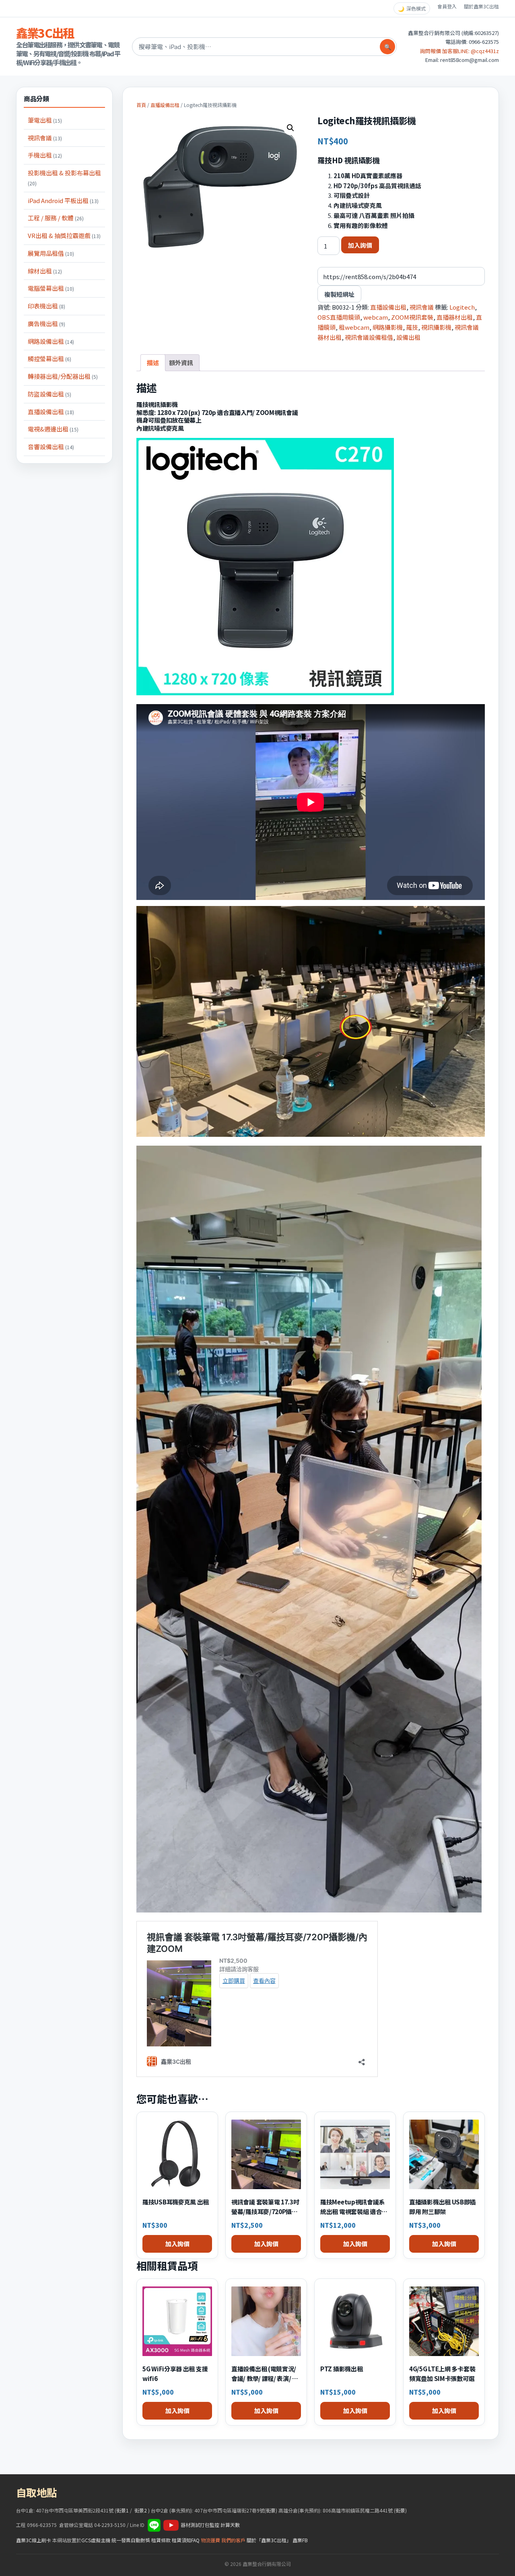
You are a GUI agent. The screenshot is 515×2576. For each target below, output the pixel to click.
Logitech (462, 307)
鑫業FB (300, 2540)
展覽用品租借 (51, 253)
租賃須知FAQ (186, 2540)
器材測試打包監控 (200, 2525)
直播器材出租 (455, 317)
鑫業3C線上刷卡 (34, 2540)
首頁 (141, 105)
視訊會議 (45, 138)
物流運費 (210, 2540)
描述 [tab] (153, 363)
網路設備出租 (51, 341)
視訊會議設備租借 (369, 337)
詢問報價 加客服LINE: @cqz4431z (459, 51)
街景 (271, 2510)
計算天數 (230, 2525)
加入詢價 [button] (177, 2244)
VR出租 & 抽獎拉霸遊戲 (64, 235)
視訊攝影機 (436, 327)
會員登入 (447, 6)
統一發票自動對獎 (131, 2540)
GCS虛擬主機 (96, 2540)
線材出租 (45, 271)
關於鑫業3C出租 (481, 6)
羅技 (412, 327)
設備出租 (408, 337)
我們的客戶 (233, 2540)
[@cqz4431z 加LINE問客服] (154, 2525)
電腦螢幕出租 (51, 288)
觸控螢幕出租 (49, 358)
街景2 (141, 2510)
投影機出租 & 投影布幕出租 (64, 178)
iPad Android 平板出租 (63, 200)
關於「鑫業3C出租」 (269, 2540)
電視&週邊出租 (53, 429)
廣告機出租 (46, 324)
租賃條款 (161, 2540)
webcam (376, 317)
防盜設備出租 (49, 394)
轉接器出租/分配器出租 (63, 376)
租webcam (354, 327)
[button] (290, 128)
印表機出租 (46, 306)
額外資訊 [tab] (181, 363)
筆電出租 (45, 120)
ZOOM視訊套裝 (412, 317)
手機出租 (45, 155)
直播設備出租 (51, 412)
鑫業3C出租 (45, 33)
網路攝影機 (388, 327)
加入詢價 (360, 245)
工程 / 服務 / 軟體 (56, 218)
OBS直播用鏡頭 (339, 317)
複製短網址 (339, 294)
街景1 (123, 2510)
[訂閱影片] (171, 2525)
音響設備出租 (51, 447)
